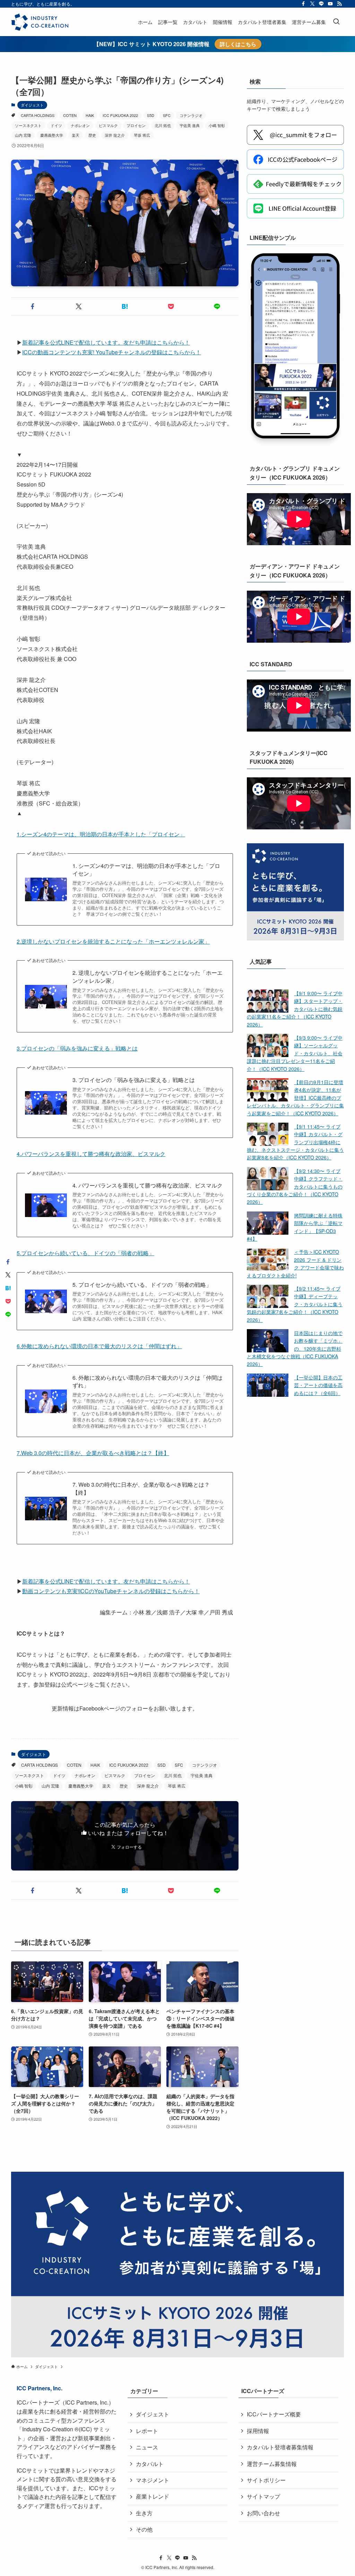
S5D (151, 115)
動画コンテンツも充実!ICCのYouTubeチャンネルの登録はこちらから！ (111, 1591)
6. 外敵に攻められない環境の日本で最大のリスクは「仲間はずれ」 (148, 1382)
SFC (167, 115)
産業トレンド (153, 2496)
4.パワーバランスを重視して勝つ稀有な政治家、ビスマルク (91, 1154)
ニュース (147, 2447)
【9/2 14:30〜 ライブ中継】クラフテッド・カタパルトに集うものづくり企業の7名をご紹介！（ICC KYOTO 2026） (295, 1186)
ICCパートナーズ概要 (274, 2414)
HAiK (90, 115)
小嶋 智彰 (217, 125)
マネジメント (153, 2480)
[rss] (339, 4)
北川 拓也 (163, 125)
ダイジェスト (32, 105)
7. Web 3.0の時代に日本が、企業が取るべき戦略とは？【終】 (141, 1488)
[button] (33, 306)
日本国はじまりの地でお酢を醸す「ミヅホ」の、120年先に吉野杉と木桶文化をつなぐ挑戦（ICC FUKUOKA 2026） (295, 1349)
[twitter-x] (312, 4)
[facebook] (303, 4)
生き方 (144, 2513)
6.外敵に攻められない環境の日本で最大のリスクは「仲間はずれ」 (99, 1346)
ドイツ (56, 125)
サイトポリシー (266, 2480)
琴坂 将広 (142, 135)
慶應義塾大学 (52, 135)
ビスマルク (108, 125)
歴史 (92, 135)
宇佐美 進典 (190, 125)
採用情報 (258, 2431)
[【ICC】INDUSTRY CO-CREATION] (40, 22)
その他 (144, 2529)
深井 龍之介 (115, 135)
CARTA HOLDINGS (38, 115)
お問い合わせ (263, 2513)
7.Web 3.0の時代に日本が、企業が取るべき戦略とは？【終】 (93, 1453)
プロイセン (136, 125)
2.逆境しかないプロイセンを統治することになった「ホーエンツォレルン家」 (113, 941)
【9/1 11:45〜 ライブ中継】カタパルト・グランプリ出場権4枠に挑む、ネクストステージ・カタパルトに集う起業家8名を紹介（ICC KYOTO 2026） (295, 1142)
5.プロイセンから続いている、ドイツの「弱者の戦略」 (85, 1253)
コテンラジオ (191, 115)
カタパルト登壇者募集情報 (280, 2447)
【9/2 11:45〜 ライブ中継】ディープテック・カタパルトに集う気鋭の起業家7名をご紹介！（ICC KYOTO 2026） (295, 1304)
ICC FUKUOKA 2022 (120, 115)
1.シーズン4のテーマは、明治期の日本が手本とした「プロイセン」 (101, 834)
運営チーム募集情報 (272, 2464)
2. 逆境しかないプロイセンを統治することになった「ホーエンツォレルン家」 (148, 977)
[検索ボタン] (336, 22)
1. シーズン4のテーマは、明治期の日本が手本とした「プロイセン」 (146, 870)
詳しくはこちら (238, 44)
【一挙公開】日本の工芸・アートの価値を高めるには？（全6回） (318, 1385)
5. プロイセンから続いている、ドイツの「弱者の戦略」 (142, 1285)
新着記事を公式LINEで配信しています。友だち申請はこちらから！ (106, 1581)
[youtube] (330, 4)
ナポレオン (80, 125)
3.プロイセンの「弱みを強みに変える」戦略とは (77, 1048)
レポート (147, 2431)
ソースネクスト (28, 125)
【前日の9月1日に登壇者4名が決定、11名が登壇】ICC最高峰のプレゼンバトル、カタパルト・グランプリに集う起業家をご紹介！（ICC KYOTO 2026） (295, 1098)
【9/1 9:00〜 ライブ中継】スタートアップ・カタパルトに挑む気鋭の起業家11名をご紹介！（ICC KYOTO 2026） (295, 1009)
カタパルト (150, 2464)
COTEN (70, 115)
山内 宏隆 (23, 135)
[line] (321, 4)
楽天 (76, 135)
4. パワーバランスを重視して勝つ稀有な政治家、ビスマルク (148, 1185)
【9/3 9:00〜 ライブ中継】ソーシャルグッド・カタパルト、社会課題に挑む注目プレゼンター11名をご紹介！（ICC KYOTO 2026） (295, 1053)
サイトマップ (263, 2496)
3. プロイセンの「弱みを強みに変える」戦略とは (134, 1080)
